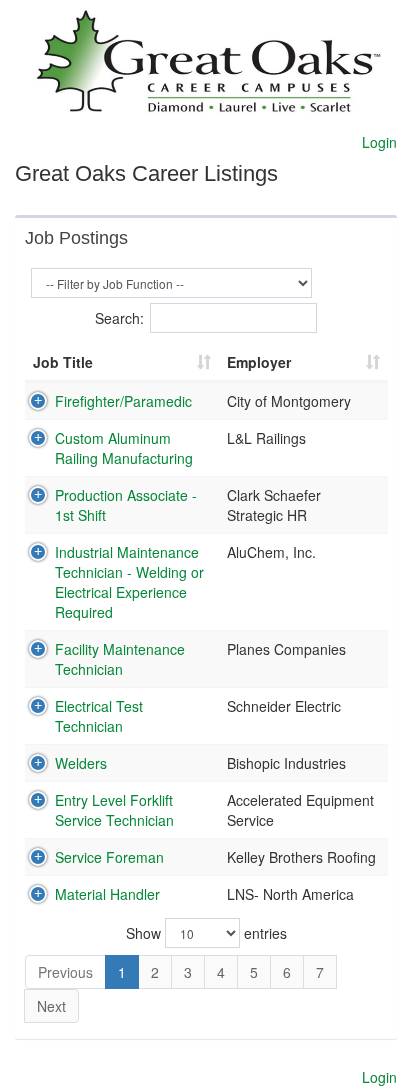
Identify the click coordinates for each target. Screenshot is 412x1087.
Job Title (63, 362)
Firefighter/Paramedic (123, 401)
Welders (81, 763)
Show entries (206, 933)
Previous (65, 972)
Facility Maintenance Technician (120, 659)
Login (379, 142)
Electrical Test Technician (99, 716)
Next (51, 1006)
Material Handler (107, 894)
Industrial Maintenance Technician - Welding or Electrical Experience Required (129, 582)
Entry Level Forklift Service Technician (114, 810)
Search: (119, 318)
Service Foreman (109, 857)
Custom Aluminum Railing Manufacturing (124, 448)
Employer (259, 362)
